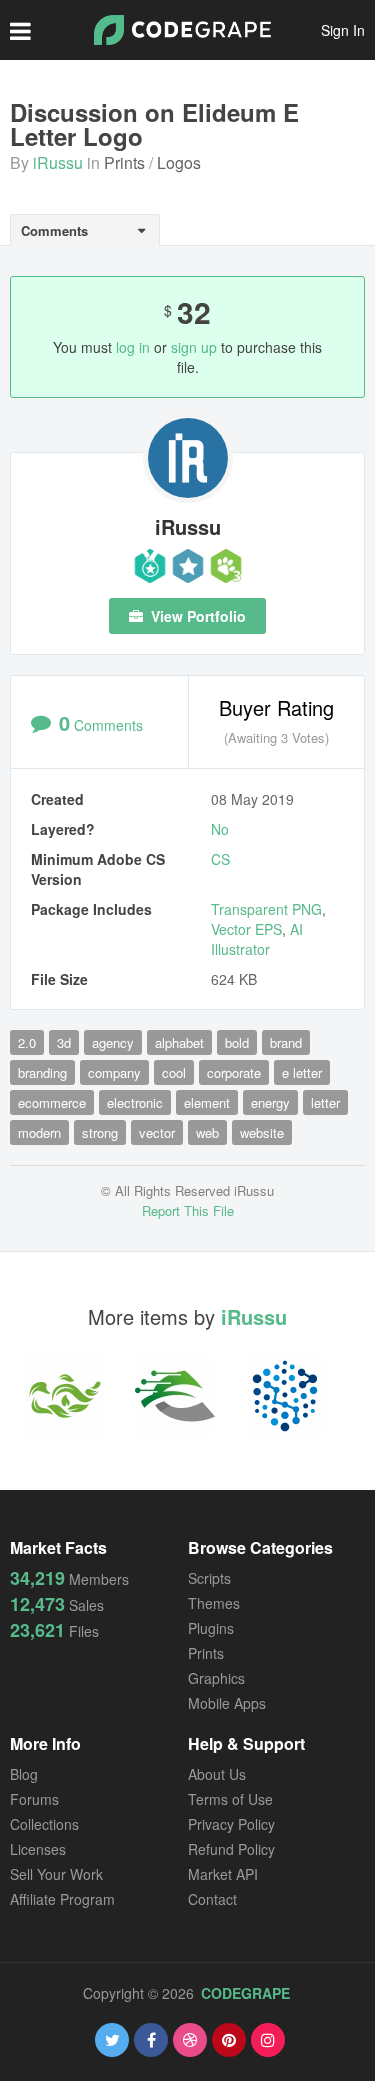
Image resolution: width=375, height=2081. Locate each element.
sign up (194, 347)
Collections (44, 1824)
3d (64, 1042)
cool (174, 1072)
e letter (302, 1072)
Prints (124, 162)
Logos (179, 162)
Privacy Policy (231, 1824)
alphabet (179, 1042)
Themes (214, 1603)
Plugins (211, 1628)
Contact (212, 1899)
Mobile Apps (227, 1703)
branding (42, 1072)
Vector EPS (246, 929)
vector (157, 1132)
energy (270, 1102)
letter (325, 1102)
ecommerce (52, 1102)
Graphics (216, 1678)
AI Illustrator (257, 939)
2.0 (27, 1042)
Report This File (188, 1210)
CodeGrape (245, 1993)
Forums (34, 1799)
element (207, 1102)
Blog (24, 1774)
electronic (135, 1102)
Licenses (38, 1849)
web (207, 1132)
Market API (223, 1874)
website (262, 1132)
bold (237, 1042)
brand (286, 1042)
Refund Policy (231, 1849)
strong (100, 1132)
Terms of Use (230, 1799)
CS (220, 859)
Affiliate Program (62, 1899)
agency (113, 1042)
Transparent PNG (266, 909)
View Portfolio (196, 616)
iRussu (58, 162)
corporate (234, 1072)
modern (39, 1132)
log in (133, 347)
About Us (217, 1774)
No (220, 829)
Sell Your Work (56, 1874)
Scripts (209, 1578)
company (114, 1072)
